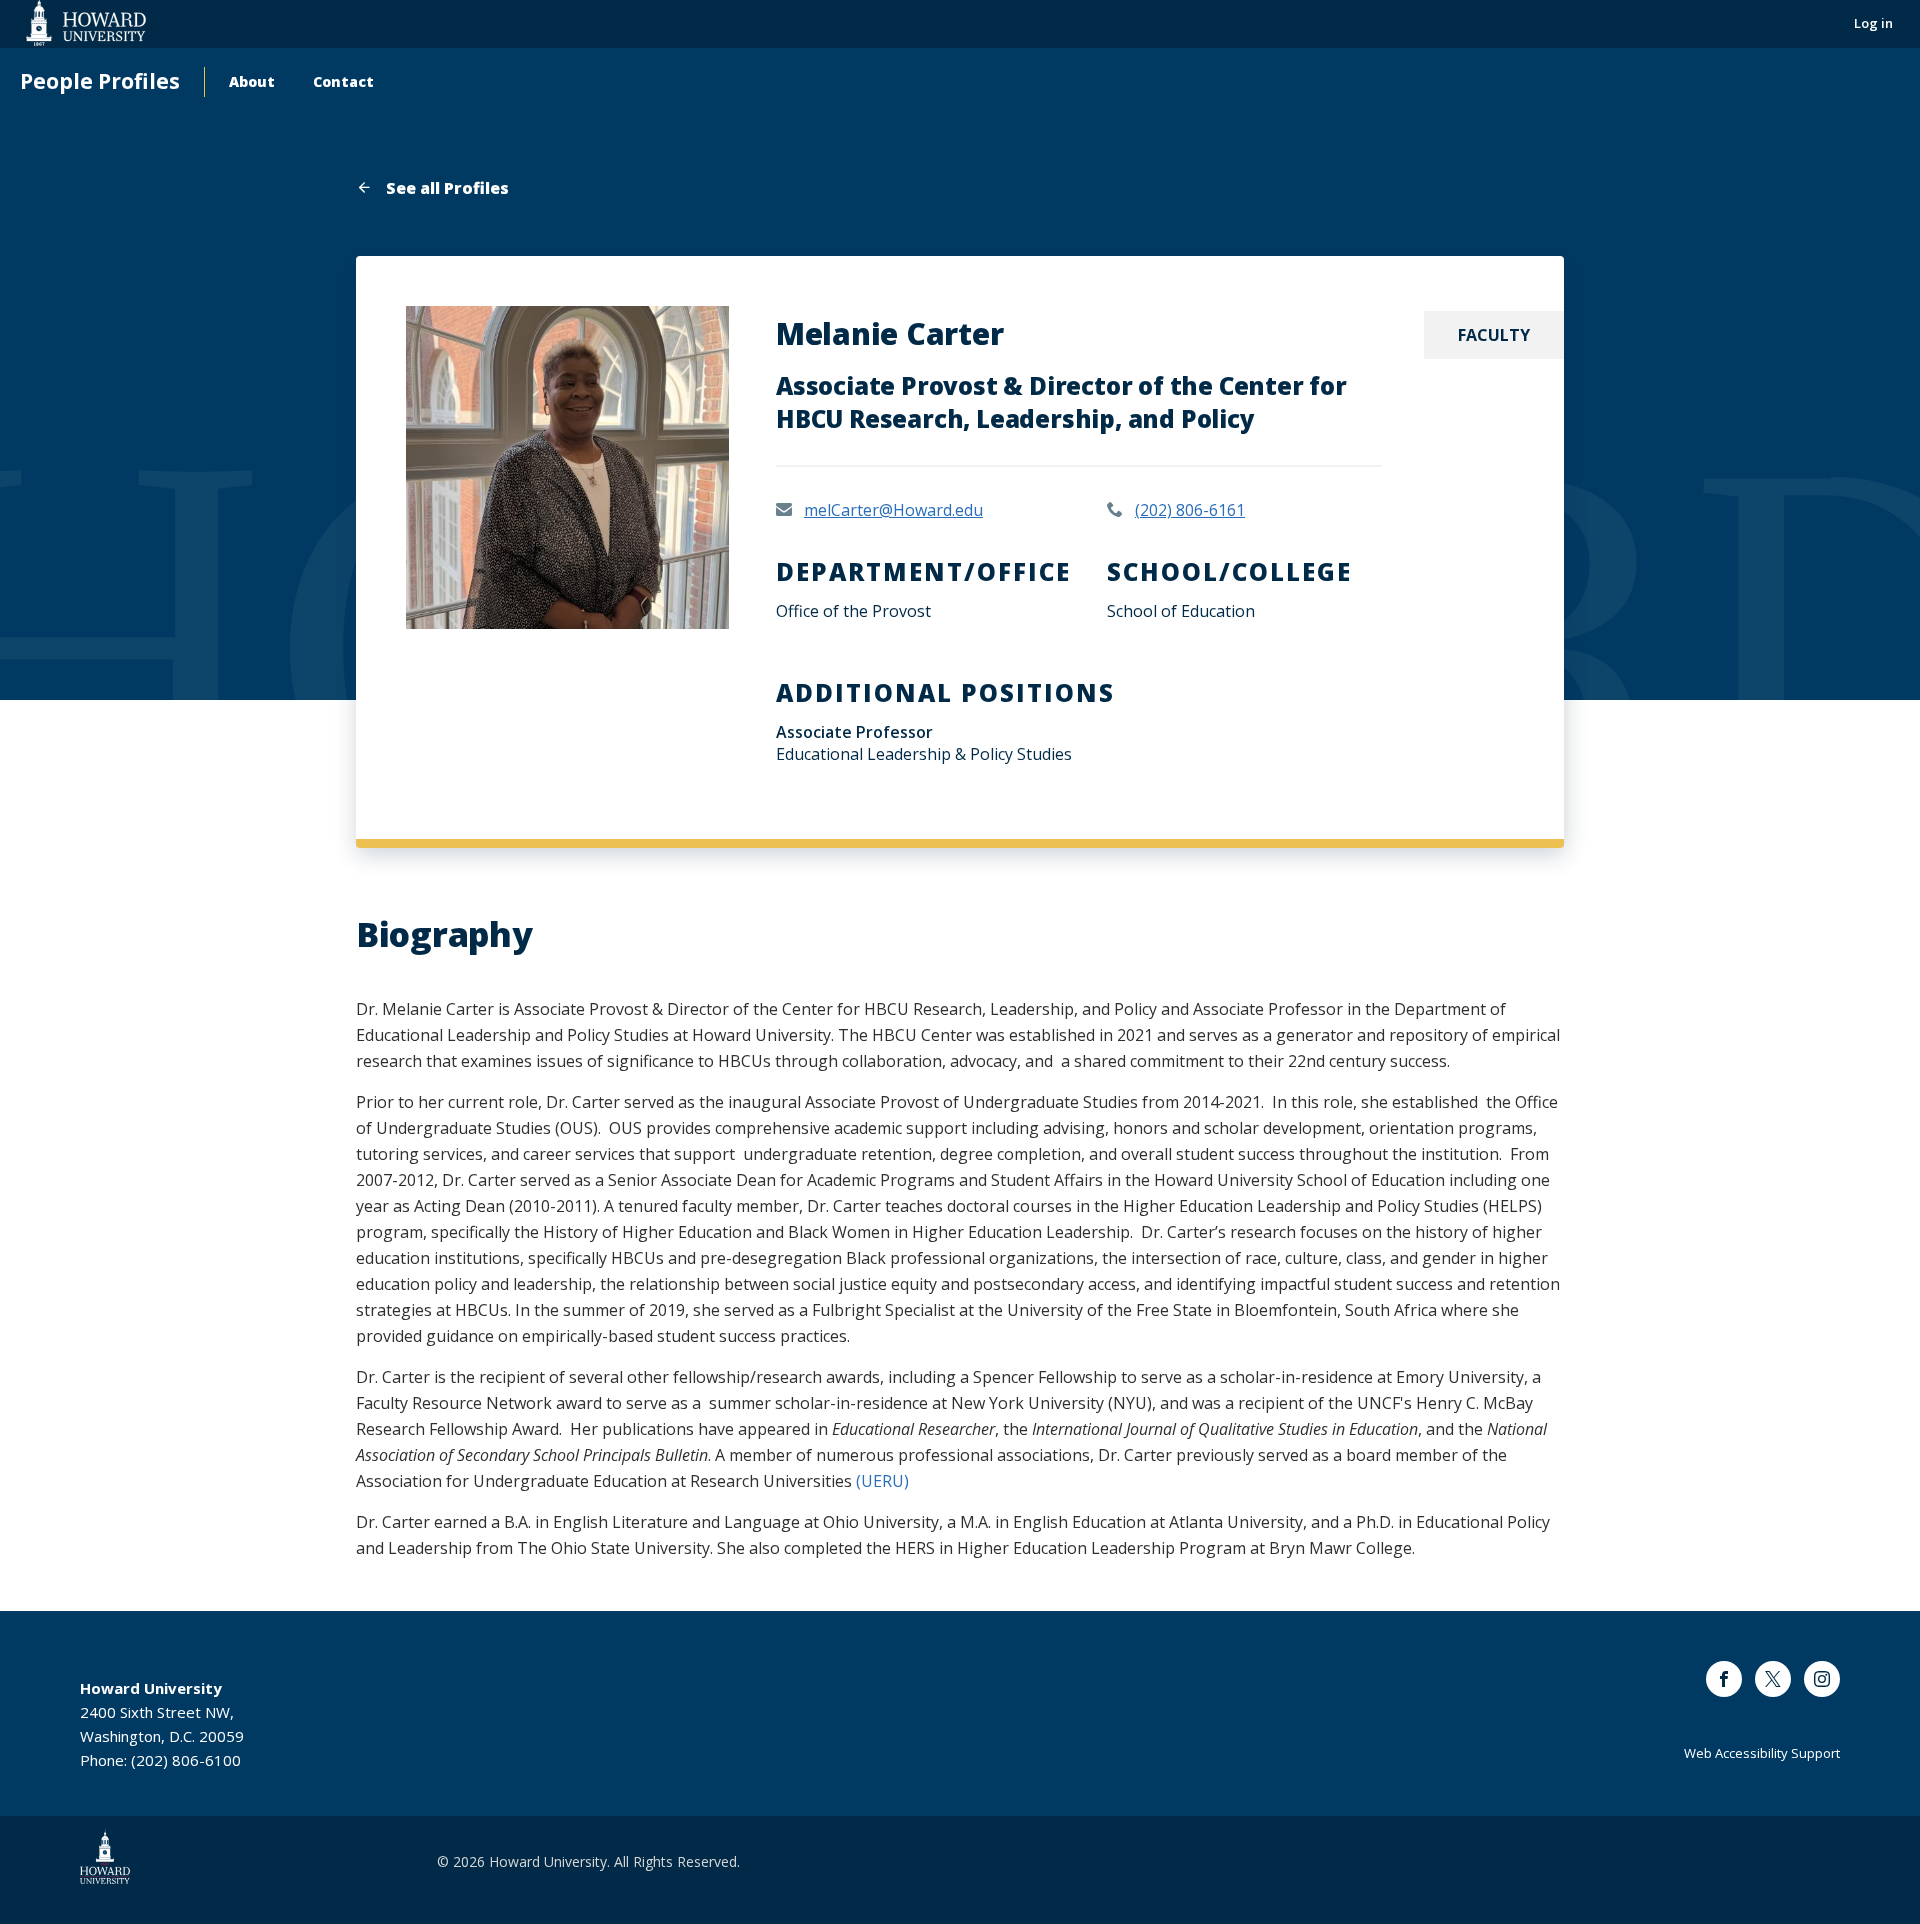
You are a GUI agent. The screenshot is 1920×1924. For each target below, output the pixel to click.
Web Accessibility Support (1762, 1753)
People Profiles (100, 81)
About (252, 81)
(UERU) (882, 1481)
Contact (343, 81)
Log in (1873, 23)
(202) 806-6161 (1190, 510)
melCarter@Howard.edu (893, 510)
